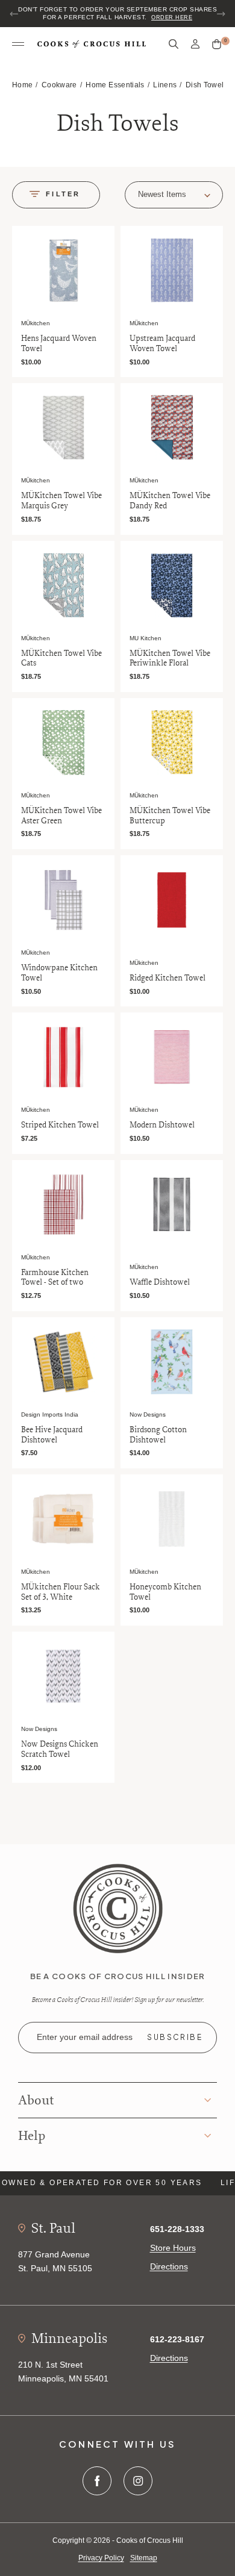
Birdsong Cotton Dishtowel (158, 1435)
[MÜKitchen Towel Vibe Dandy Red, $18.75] (172, 428)
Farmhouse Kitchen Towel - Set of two (55, 1277)
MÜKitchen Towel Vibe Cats (61, 658)
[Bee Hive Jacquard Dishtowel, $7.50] (63, 1362)
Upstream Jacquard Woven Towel (162, 343)
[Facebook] (97, 2481)
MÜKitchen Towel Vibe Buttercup (170, 816)
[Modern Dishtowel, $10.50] (172, 1057)
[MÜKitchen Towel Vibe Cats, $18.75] (63, 585)
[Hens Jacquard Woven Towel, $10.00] (63, 270)
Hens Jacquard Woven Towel (59, 343)
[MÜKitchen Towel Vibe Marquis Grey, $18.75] (63, 428)
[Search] (174, 44)
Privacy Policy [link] (101, 2558)
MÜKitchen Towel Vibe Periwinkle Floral (170, 658)
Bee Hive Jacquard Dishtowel (52, 1435)
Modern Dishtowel (162, 1125)
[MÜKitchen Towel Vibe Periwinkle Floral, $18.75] (172, 585)
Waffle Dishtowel (160, 1282)
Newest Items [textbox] (162, 194)
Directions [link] (169, 2266)
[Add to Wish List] (103, 237)
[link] (118, 1907)
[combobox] (174, 195)
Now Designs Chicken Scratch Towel (60, 1749)
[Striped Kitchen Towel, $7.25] (63, 1057)
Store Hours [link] (173, 2248)
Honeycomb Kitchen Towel (165, 1592)
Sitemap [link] (144, 2558)
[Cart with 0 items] (217, 45)
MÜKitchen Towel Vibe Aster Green (61, 816)
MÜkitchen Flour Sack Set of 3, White (61, 1592)
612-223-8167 (177, 2339)
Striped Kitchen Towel (60, 1125)
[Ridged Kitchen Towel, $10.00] (172, 900)
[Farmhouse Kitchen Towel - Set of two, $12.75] (63, 1205)
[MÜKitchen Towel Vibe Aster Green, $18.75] (63, 743)
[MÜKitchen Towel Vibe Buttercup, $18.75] (172, 743)
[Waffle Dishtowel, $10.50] (172, 1205)
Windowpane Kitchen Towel (59, 973)
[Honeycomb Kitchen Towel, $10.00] (172, 1519)
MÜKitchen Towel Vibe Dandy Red (170, 501)
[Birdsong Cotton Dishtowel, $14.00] (172, 1362)
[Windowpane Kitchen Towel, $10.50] (63, 900)
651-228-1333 (177, 2229)
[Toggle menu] (18, 45)
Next (221, 14)
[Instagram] (138, 2481)
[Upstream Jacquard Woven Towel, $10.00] (172, 270)
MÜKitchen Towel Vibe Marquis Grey (61, 501)
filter (63, 194)
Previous (14, 14)
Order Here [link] (172, 17)
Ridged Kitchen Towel (168, 978)
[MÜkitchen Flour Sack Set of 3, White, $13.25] (63, 1519)
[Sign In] (195, 44)
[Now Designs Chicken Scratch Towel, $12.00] (63, 1676)
